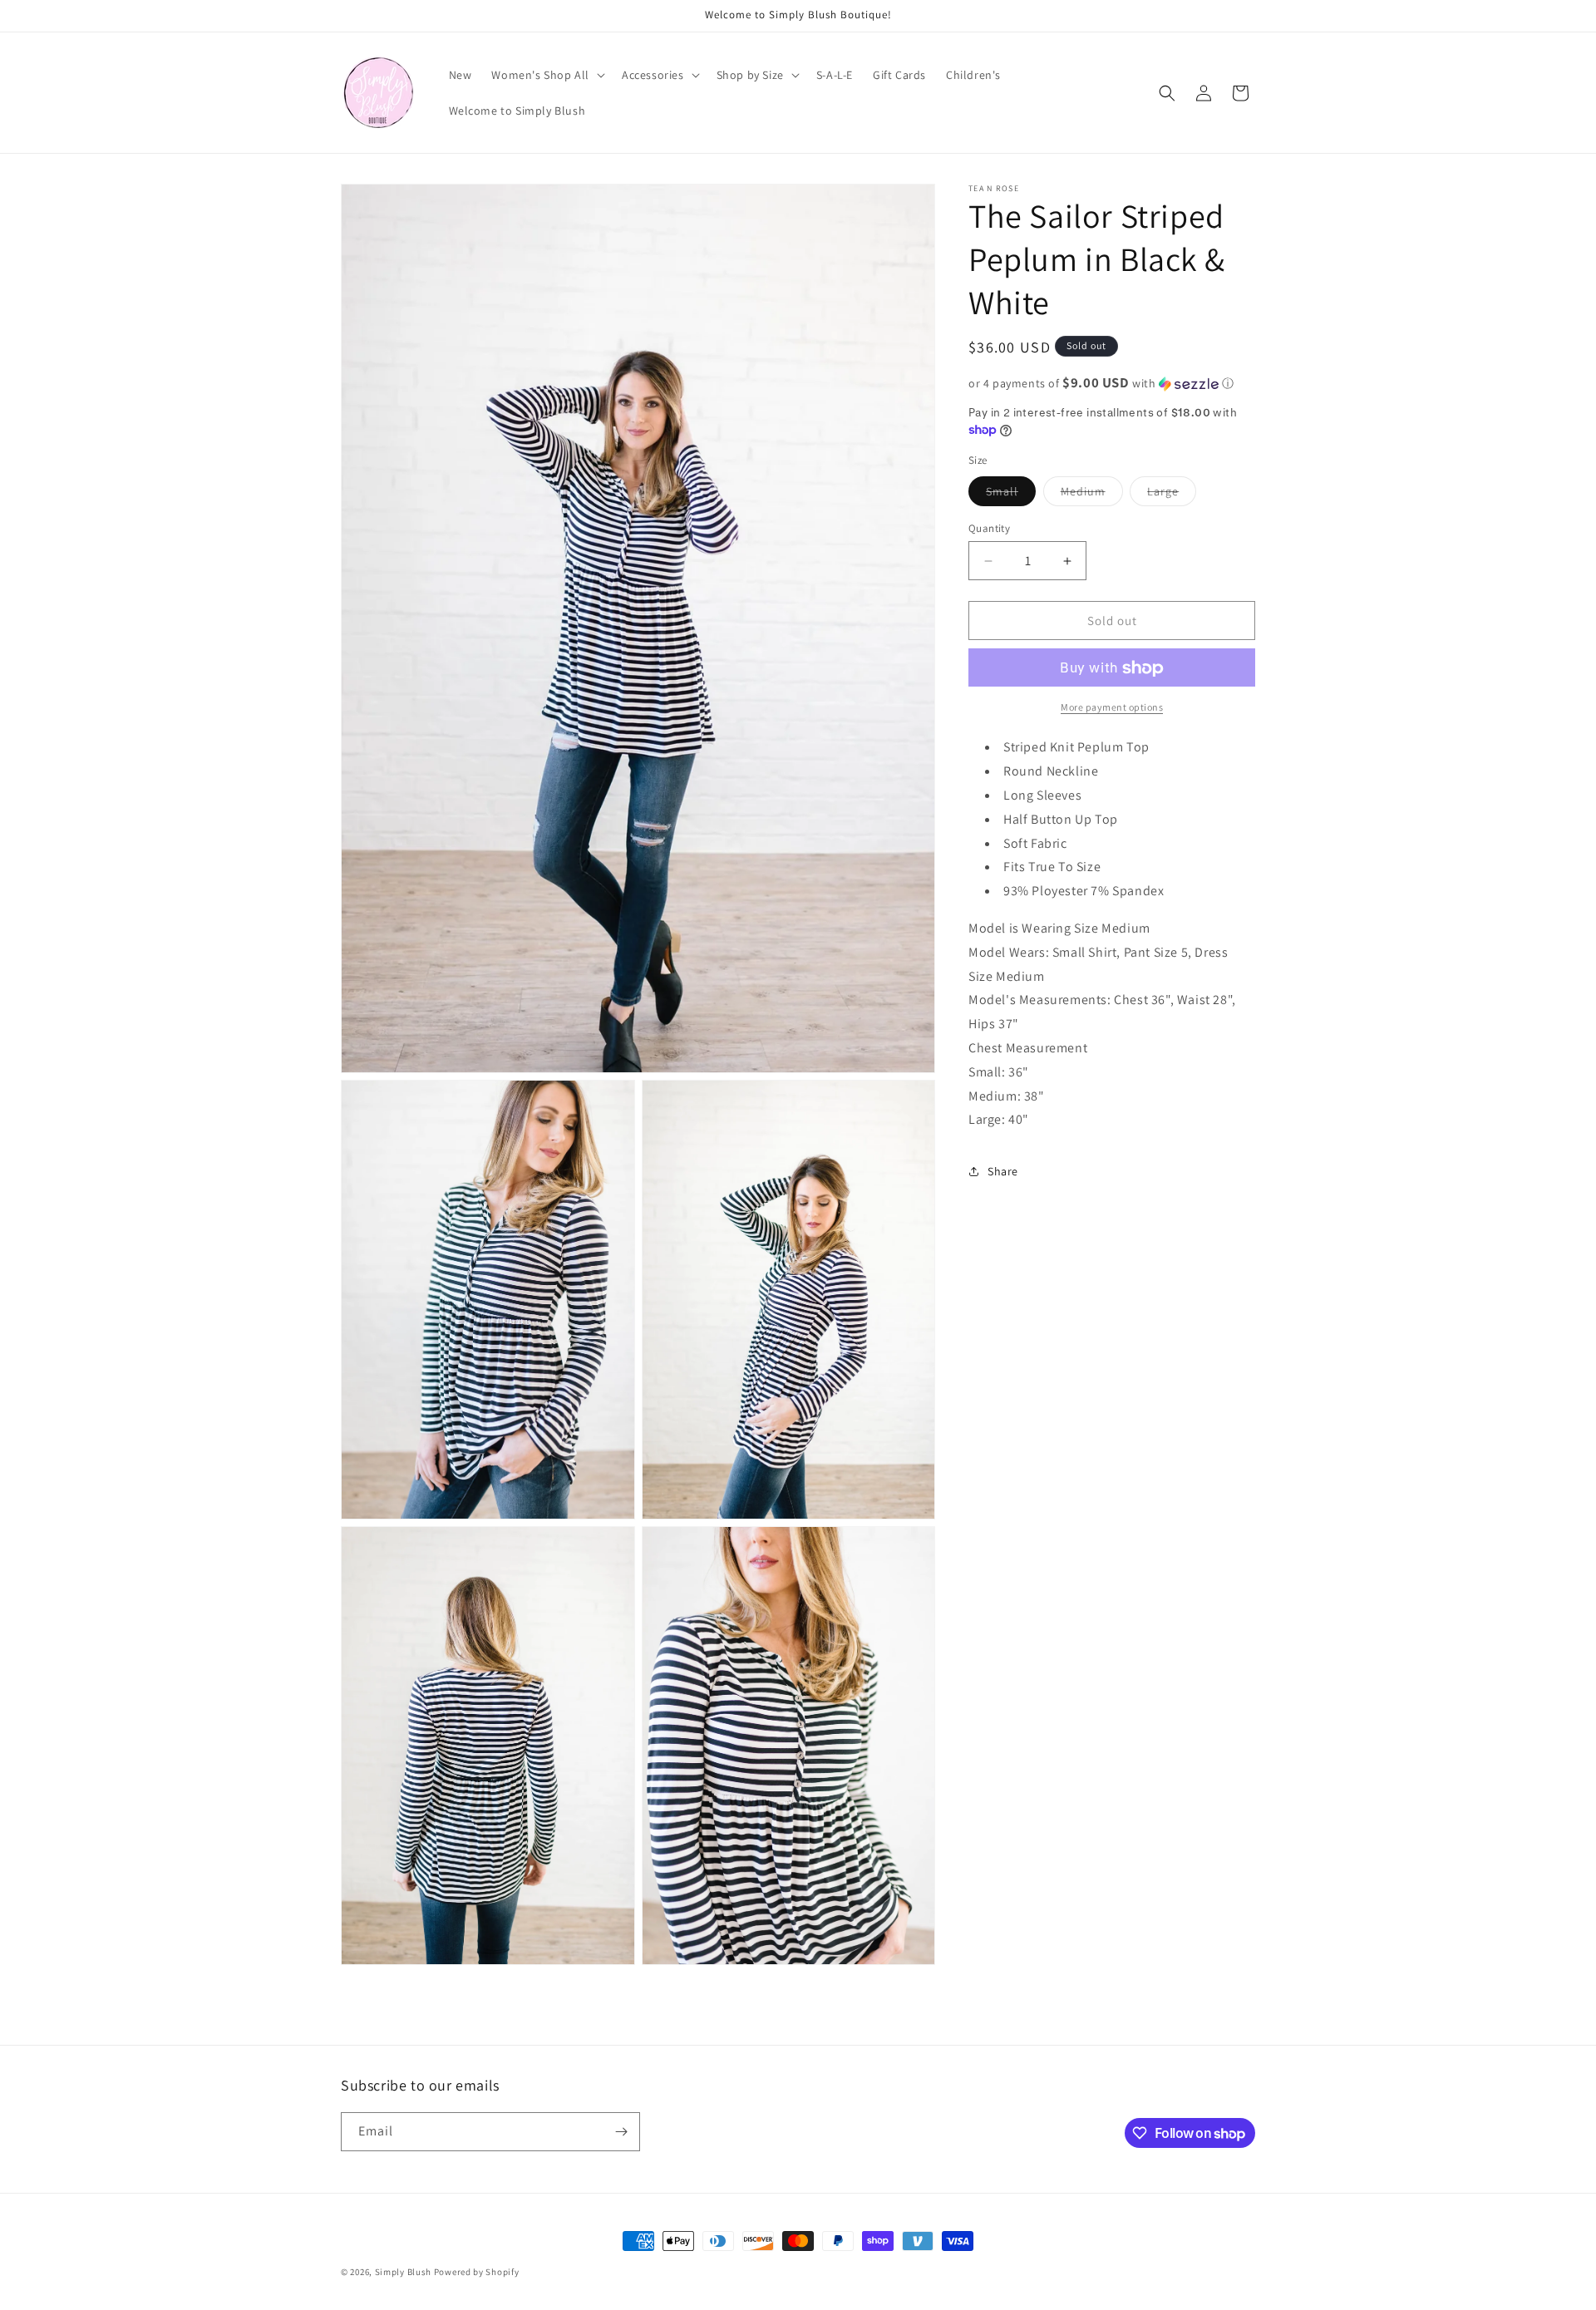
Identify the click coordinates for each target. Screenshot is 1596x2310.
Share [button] (1003, 1171)
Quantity (989, 528)
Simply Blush (403, 2272)
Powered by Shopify (477, 2272)
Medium (1092, 495)
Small (1011, 495)
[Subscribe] (621, 2132)
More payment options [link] (1112, 708)
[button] (547, 75)
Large (1172, 495)
